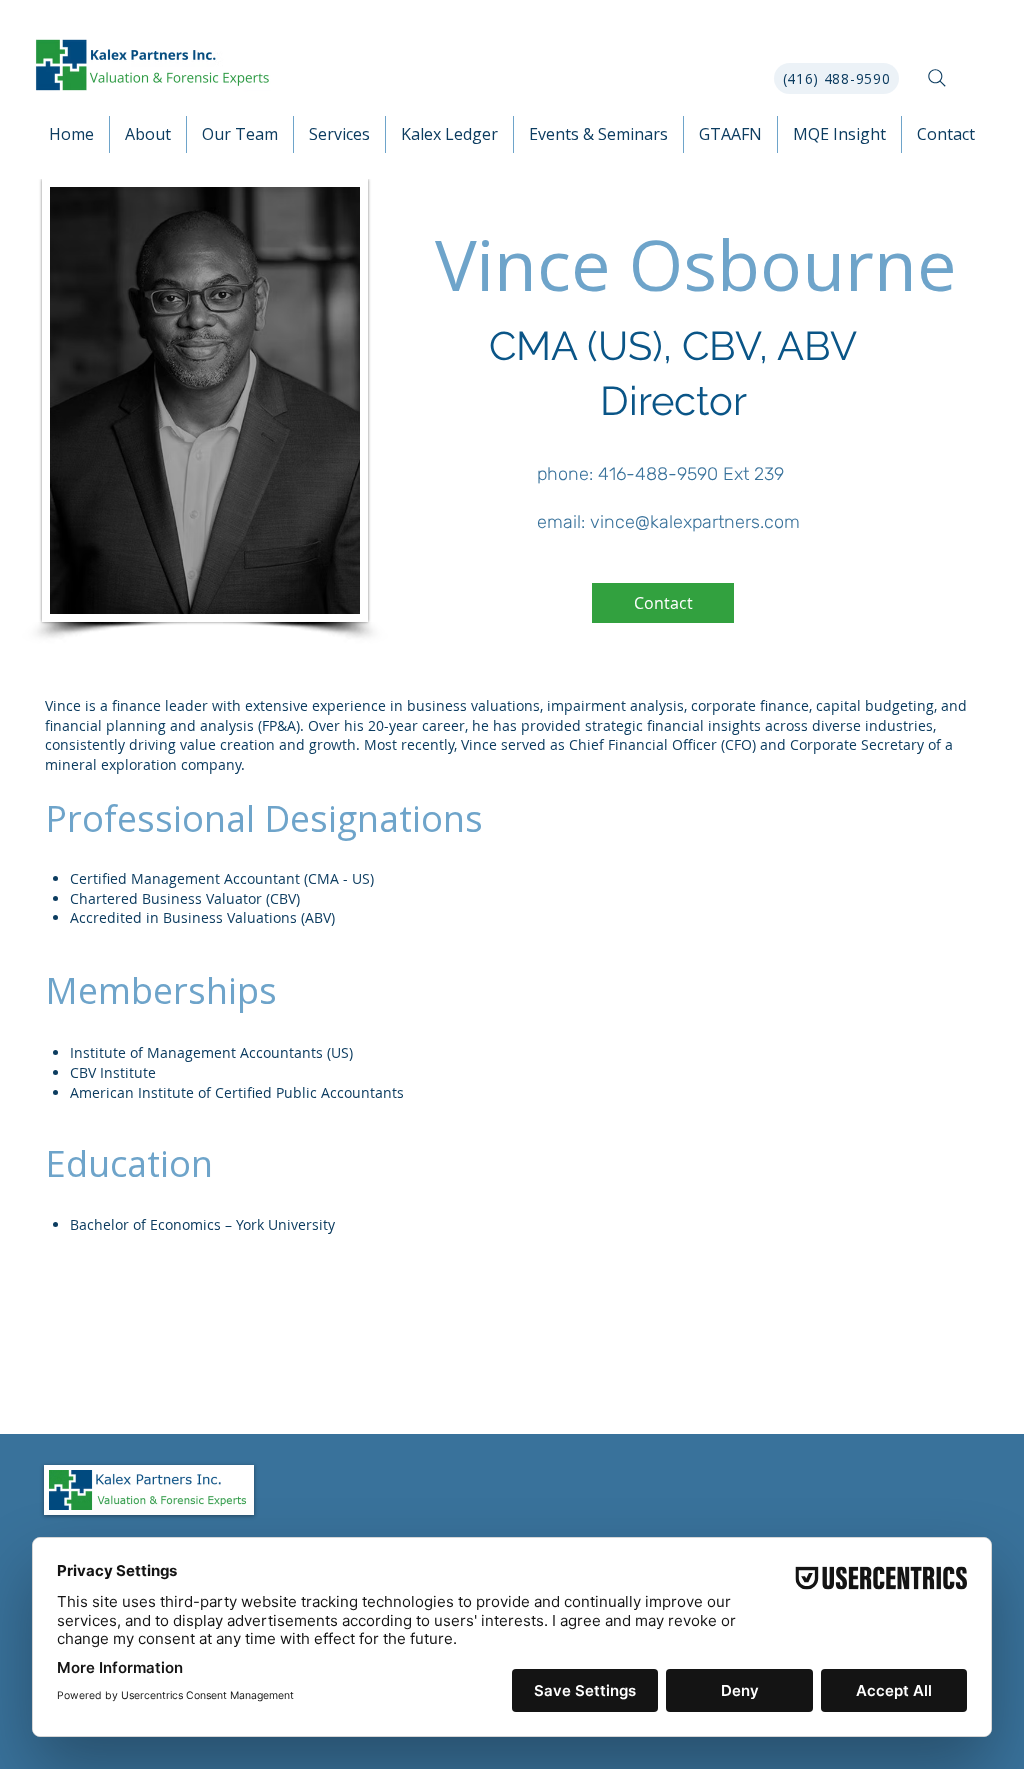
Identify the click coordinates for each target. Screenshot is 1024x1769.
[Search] (937, 78)
